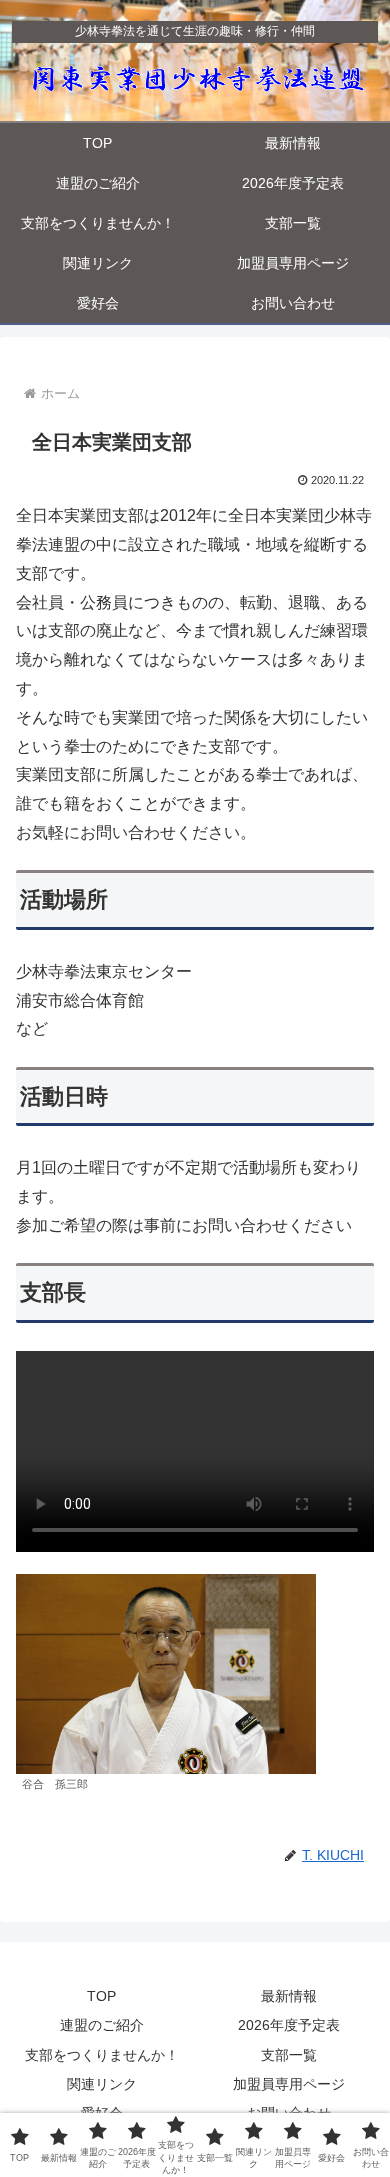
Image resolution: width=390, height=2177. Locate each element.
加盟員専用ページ (289, 2084)
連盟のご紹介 (102, 2025)
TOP (101, 1996)
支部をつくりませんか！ (102, 2055)
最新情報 (289, 1996)
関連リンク (102, 2084)
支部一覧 (289, 2055)
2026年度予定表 (289, 2025)
